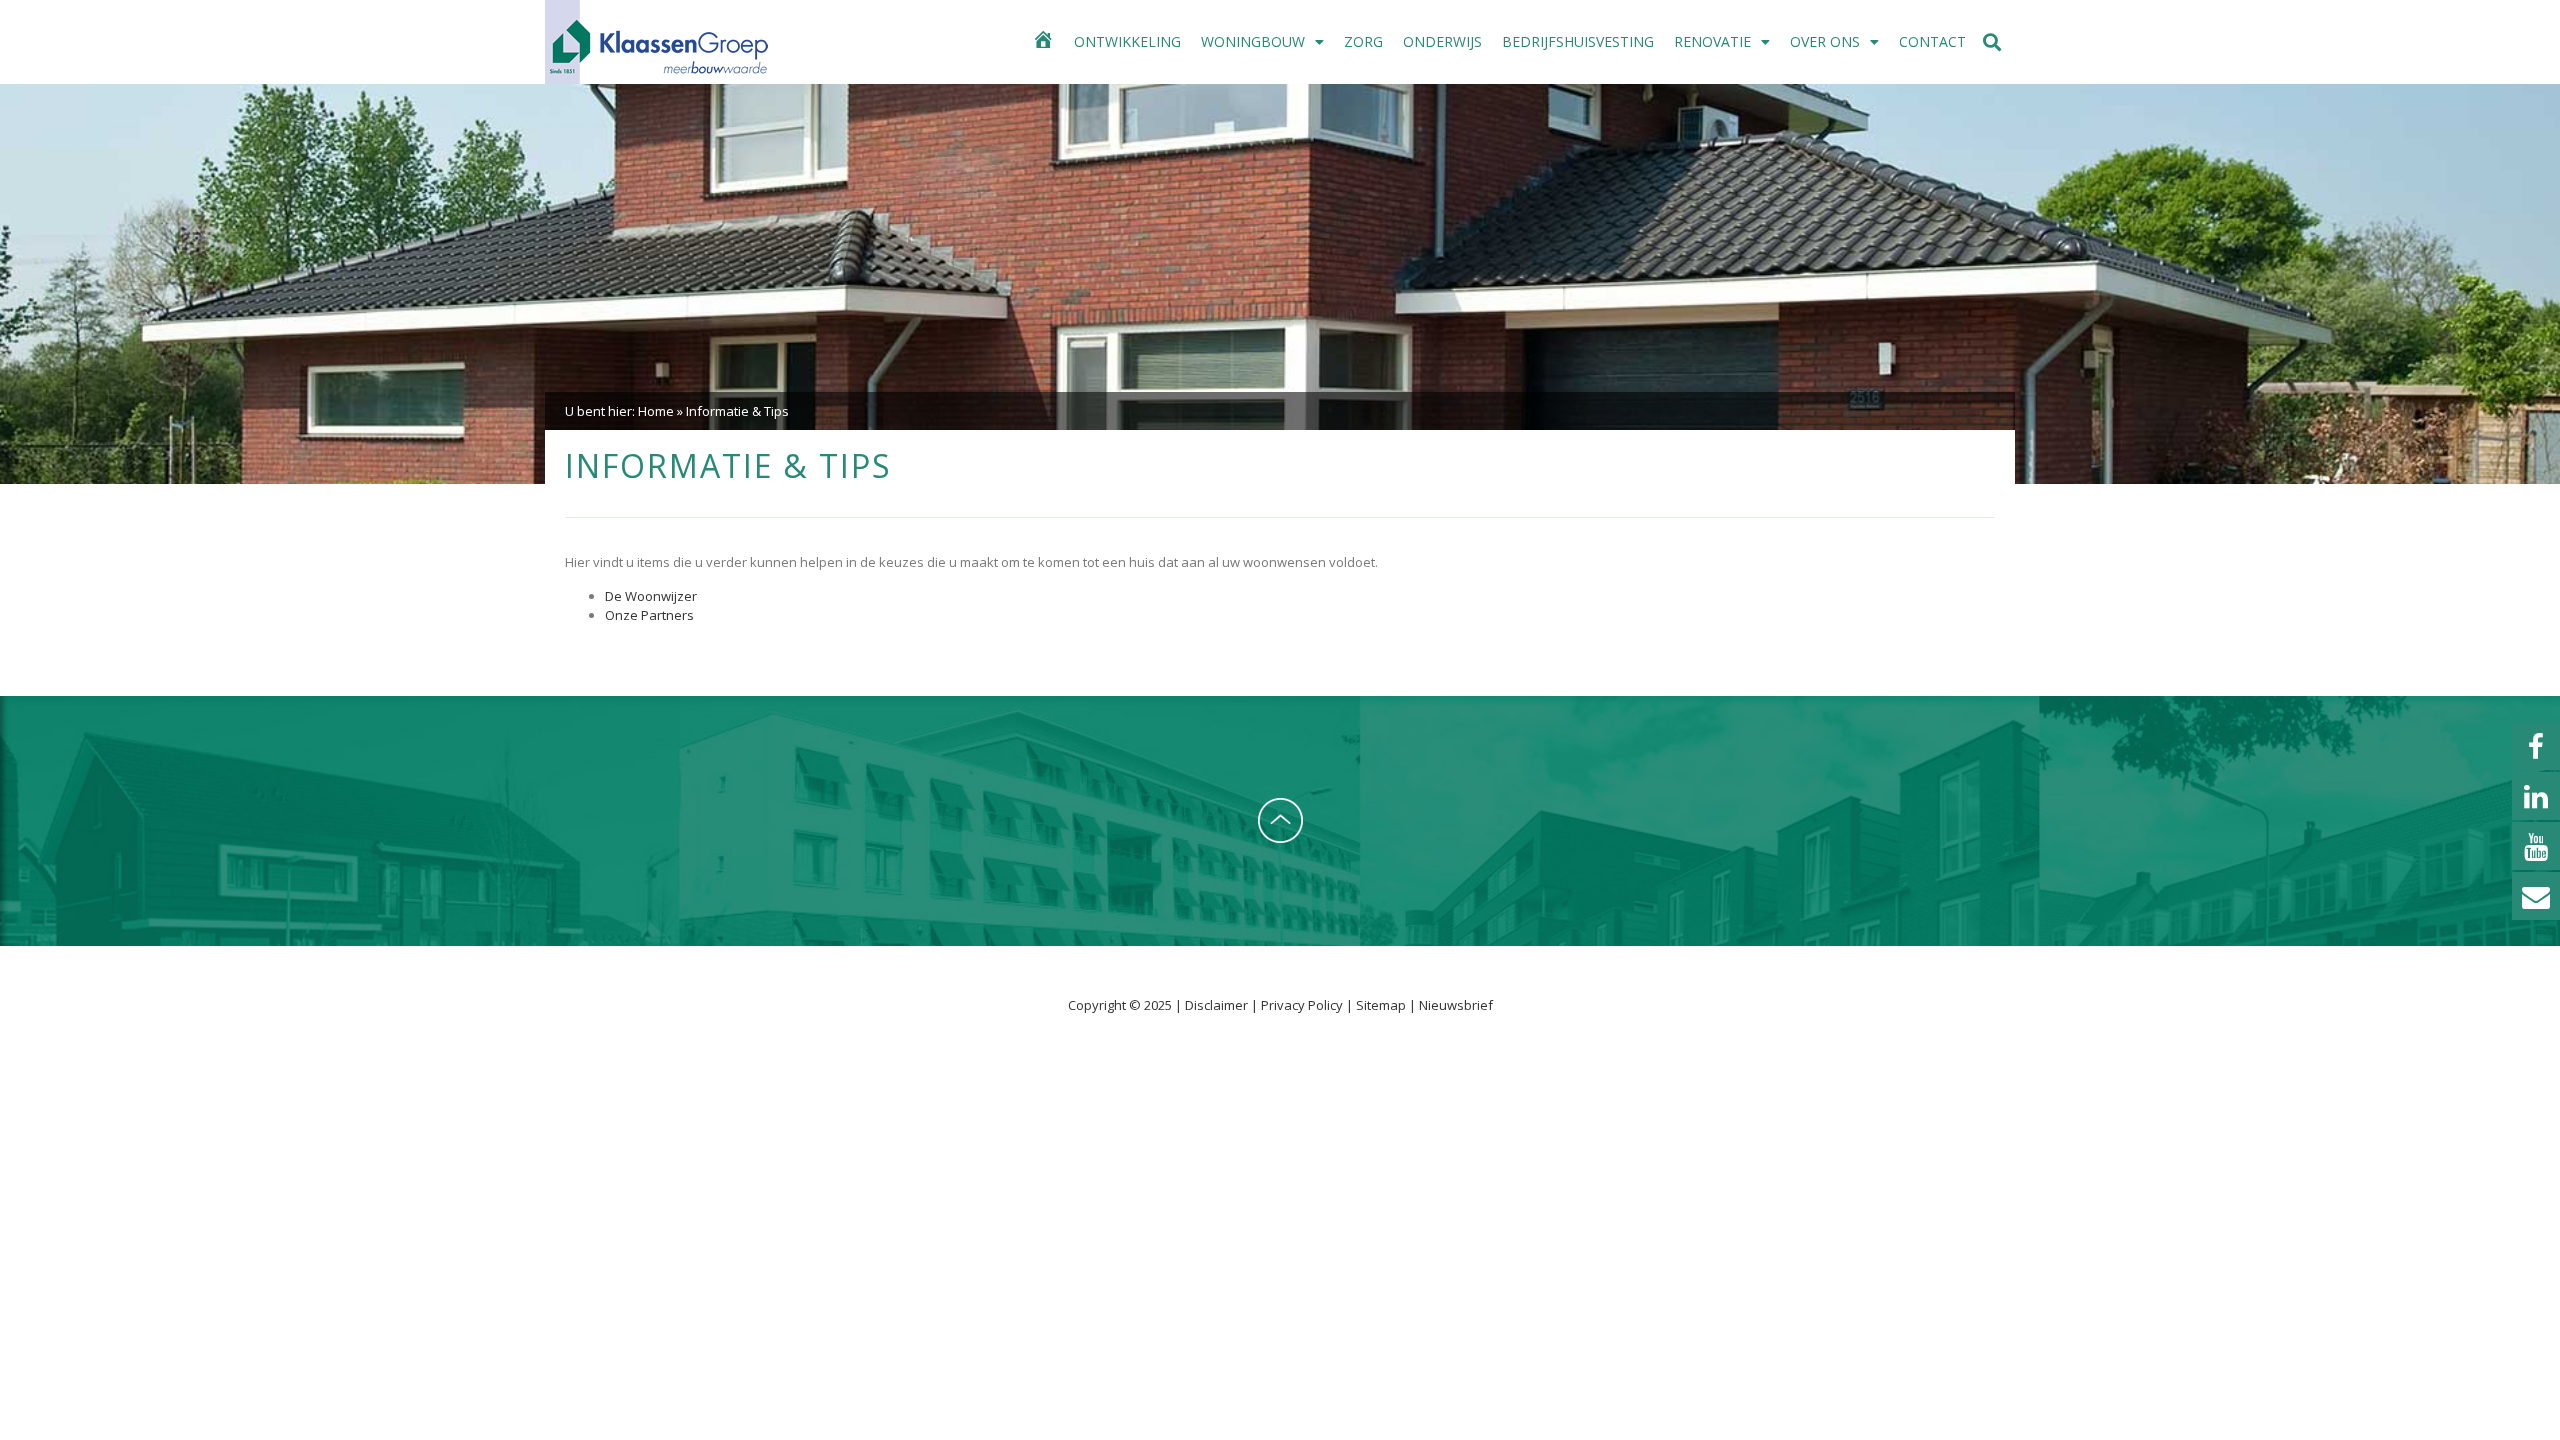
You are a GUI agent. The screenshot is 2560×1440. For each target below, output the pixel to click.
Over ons (1825, 41)
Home (656, 411)
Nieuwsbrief (1456, 1005)
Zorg (1363, 41)
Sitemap (1381, 1005)
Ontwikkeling (1127, 41)
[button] (1992, 42)
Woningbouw (1253, 41)
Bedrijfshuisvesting (1578, 41)
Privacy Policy (1303, 1005)
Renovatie (1712, 41)
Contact (1932, 41)
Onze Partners (649, 615)
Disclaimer (1218, 1005)
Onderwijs (1442, 41)
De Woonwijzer (651, 596)
